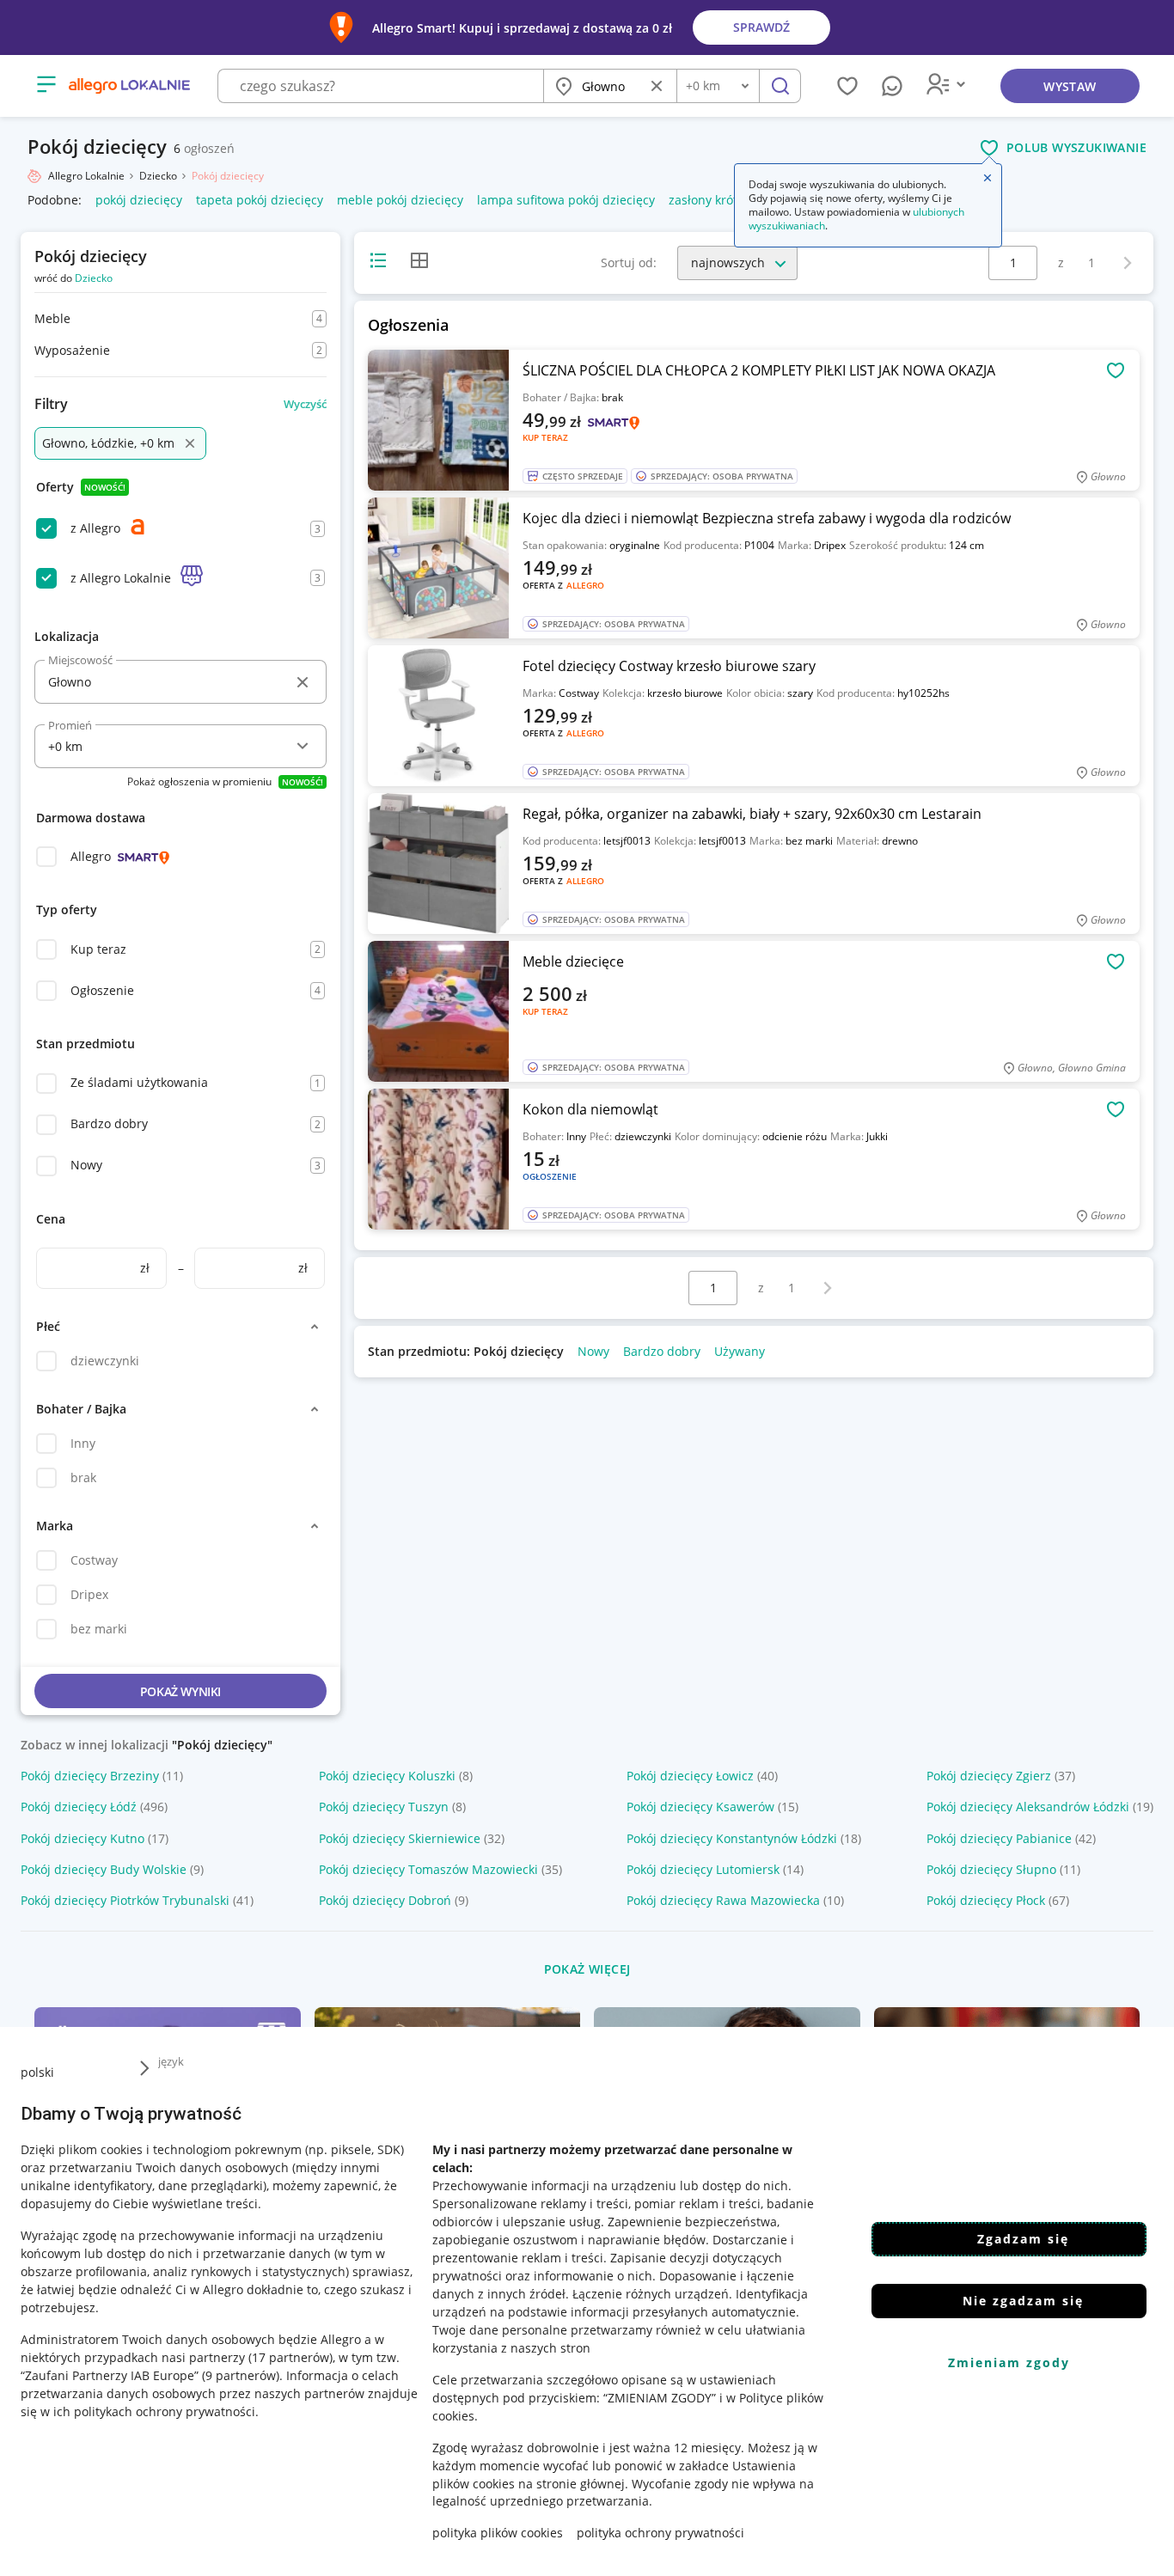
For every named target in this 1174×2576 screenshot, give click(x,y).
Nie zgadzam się (1023, 2301)
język (171, 2061)
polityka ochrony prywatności (660, 2533)
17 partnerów (290, 2356)
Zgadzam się (1023, 2239)
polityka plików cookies (498, 2533)
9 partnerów (241, 2375)
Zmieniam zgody (1009, 2362)
